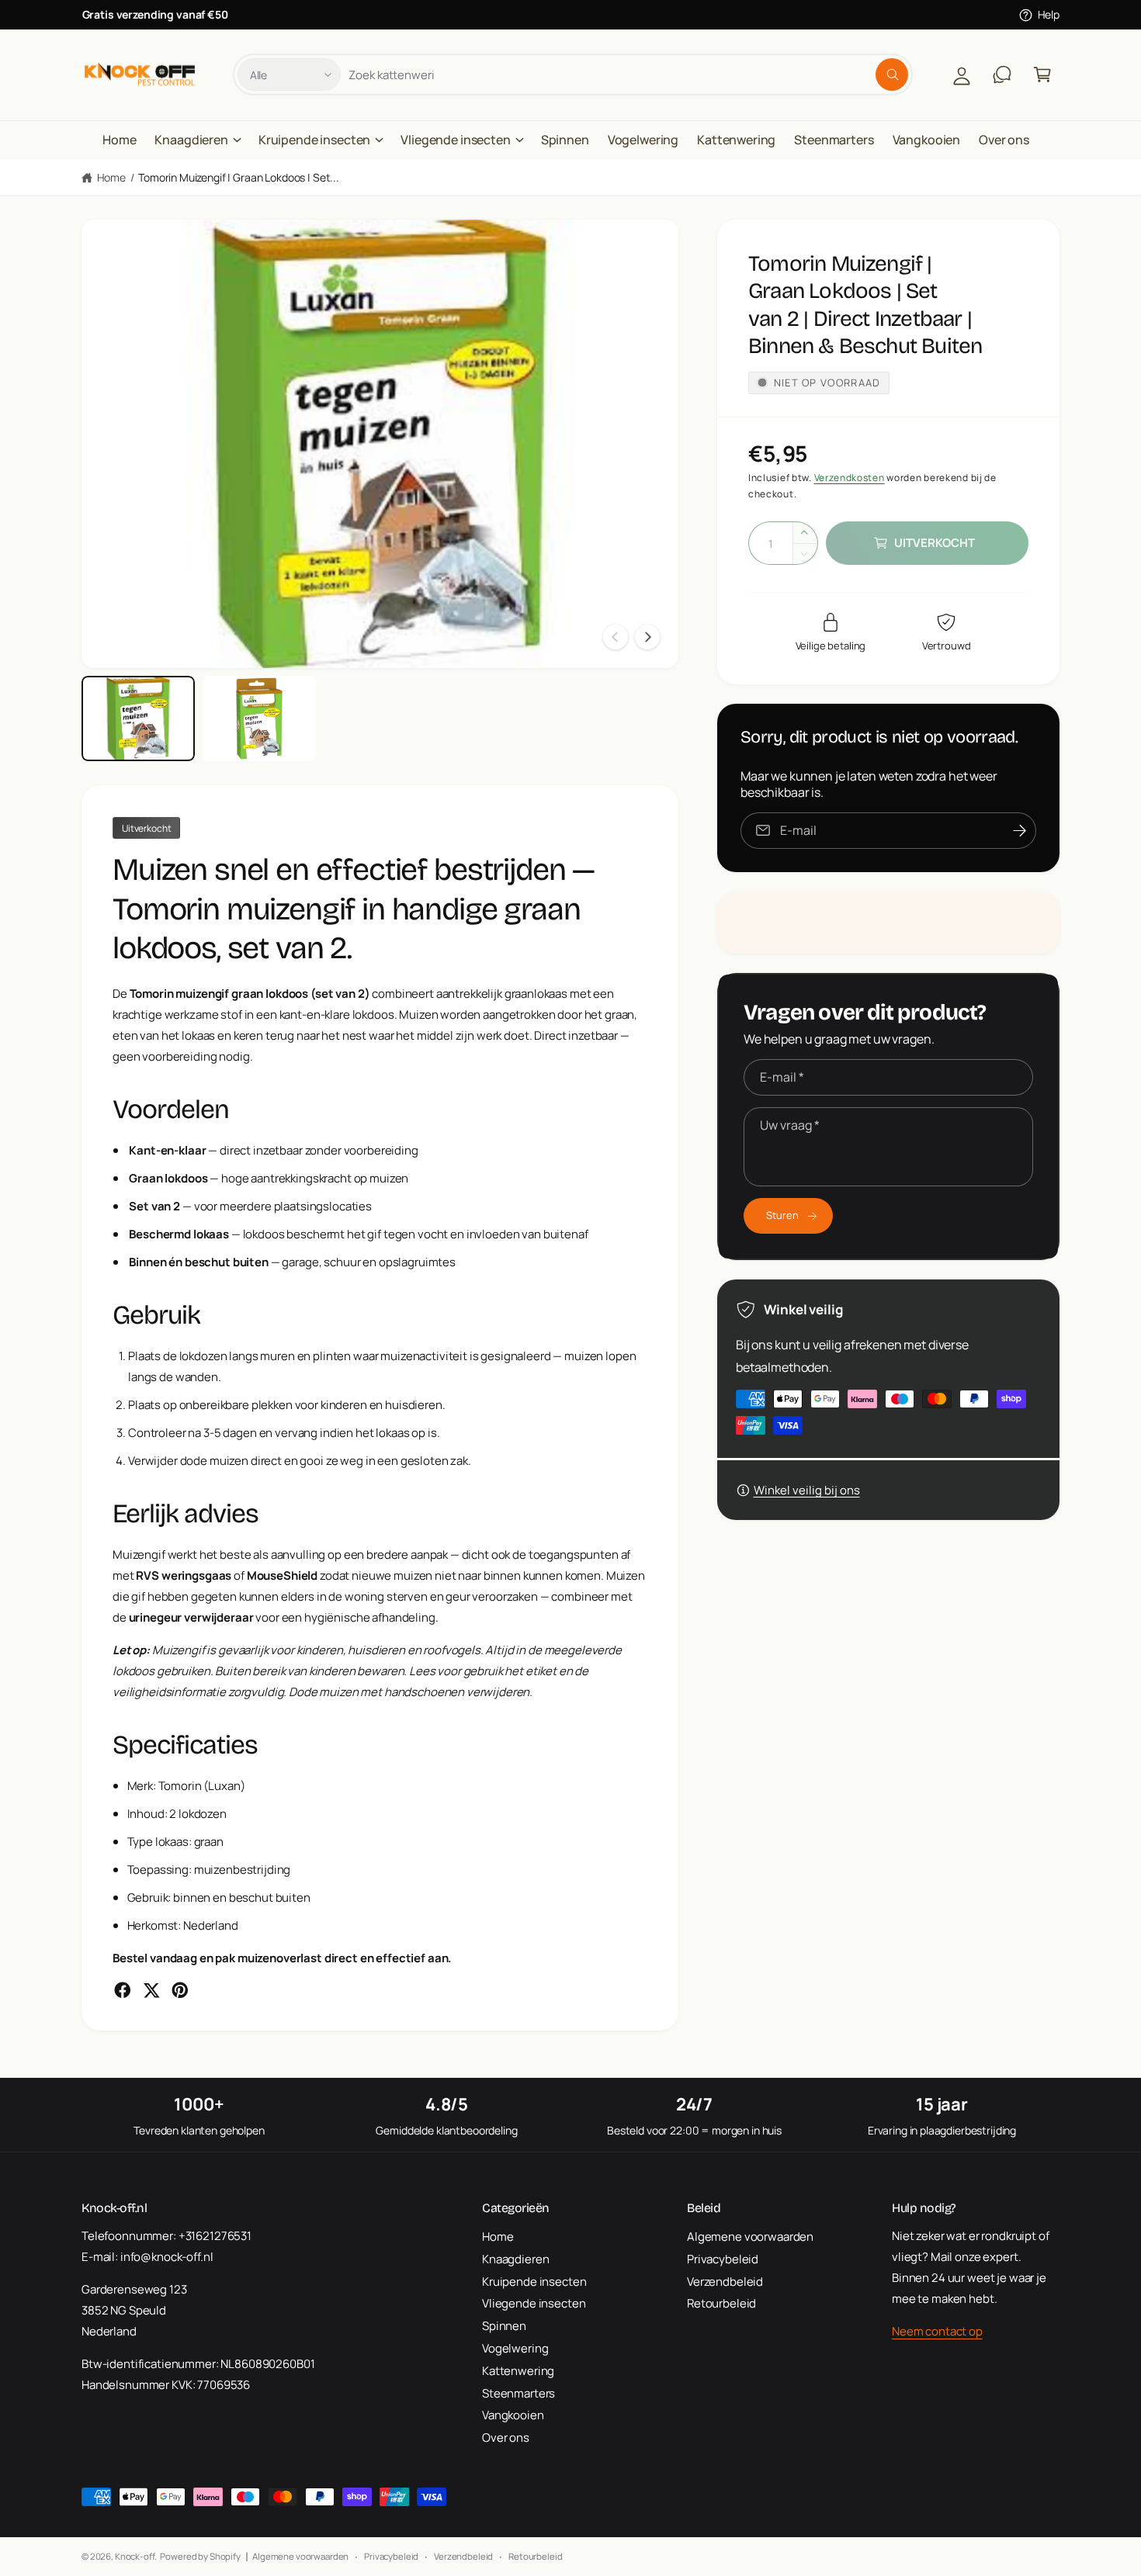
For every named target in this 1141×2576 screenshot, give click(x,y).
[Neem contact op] (1002, 74)
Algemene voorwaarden (750, 2237)
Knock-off (135, 2556)
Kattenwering (518, 2371)
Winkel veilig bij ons (807, 1490)
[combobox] (628, 74)
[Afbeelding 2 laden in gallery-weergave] (259, 718)
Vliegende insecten (455, 140)
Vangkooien (513, 2415)
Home (111, 177)
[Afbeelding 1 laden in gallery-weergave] (138, 718)
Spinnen (504, 2326)
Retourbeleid (721, 2303)
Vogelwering (515, 2348)
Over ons (506, 2438)
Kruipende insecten (314, 140)
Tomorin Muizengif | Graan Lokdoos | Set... (239, 177)
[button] (1042, 74)
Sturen (782, 1215)
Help (1049, 14)
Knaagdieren (191, 140)
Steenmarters (518, 2393)
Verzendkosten (850, 478)
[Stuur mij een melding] (1019, 831)
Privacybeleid (723, 2259)
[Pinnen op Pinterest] (180, 1990)
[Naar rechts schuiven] (647, 637)
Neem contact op (937, 2331)
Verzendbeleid (725, 2282)
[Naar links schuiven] (616, 637)
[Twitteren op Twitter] (151, 1990)
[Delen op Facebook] (123, 1990)
